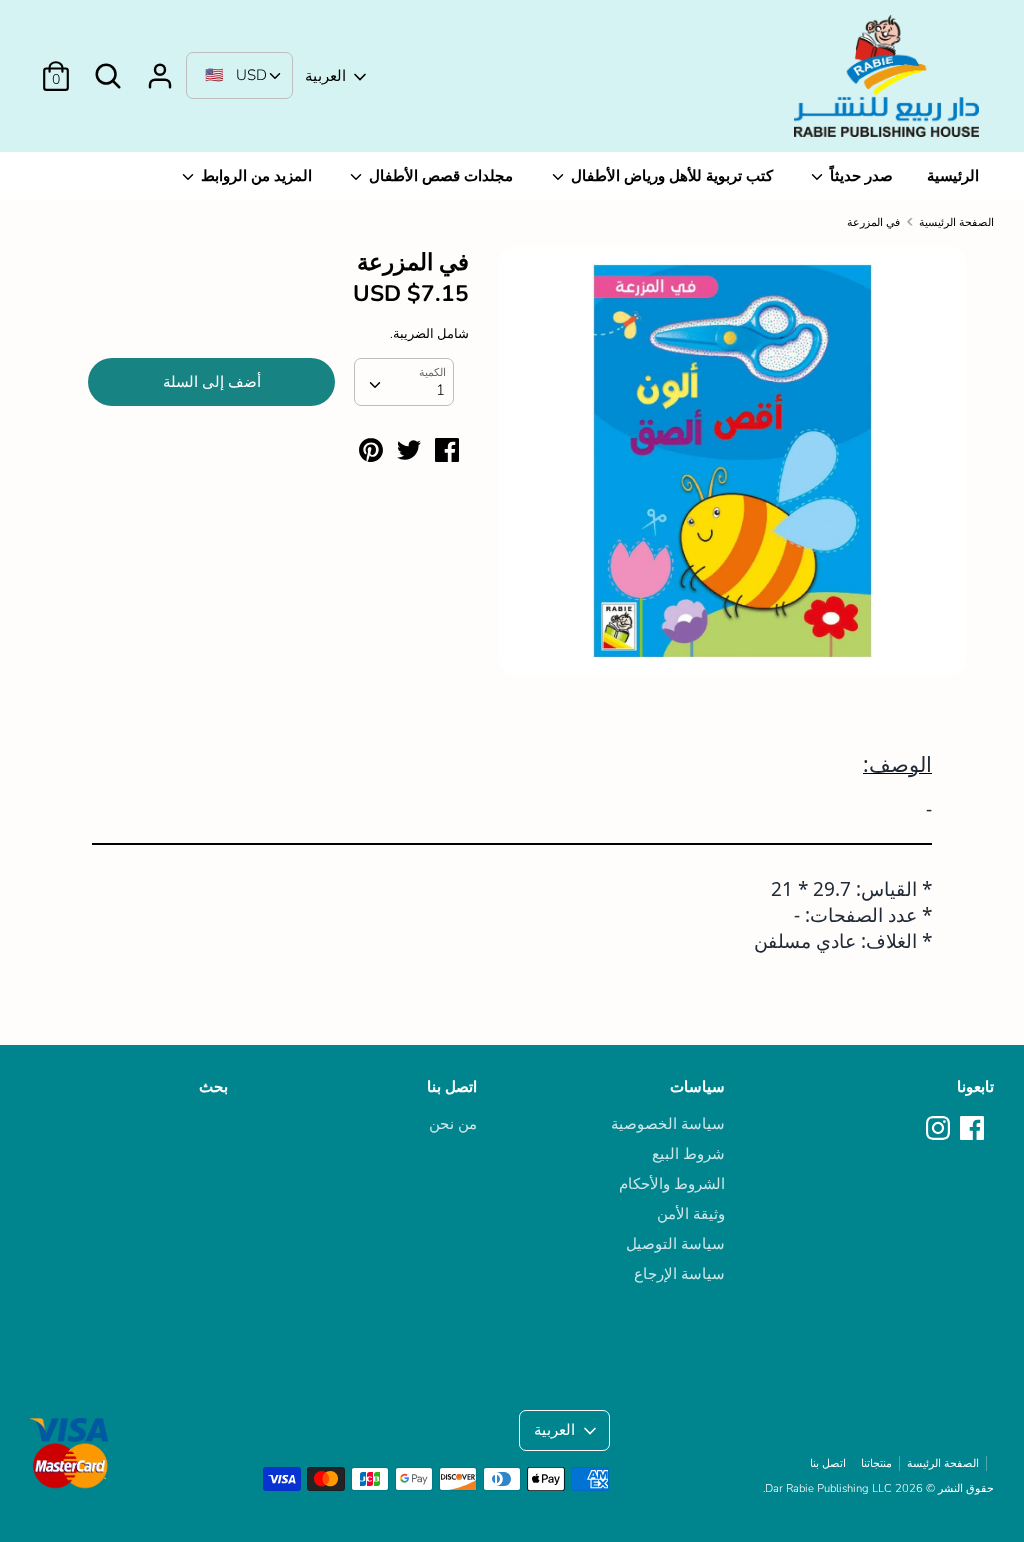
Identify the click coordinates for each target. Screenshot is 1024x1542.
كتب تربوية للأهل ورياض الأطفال (670, 176)
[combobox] (404, 382)
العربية (325, 76)
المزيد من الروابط (254, 176)
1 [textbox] (440, 390)
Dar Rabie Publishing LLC (828, 1488)
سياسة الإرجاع (679, 1274)
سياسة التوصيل (675, 1244)
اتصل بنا (452, 1087)
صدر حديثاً (859, 176)
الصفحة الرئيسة (943, 1463)
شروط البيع (688, 1154)
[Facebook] (974, 1129)
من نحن (453, 1124)
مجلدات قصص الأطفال (439, 176)
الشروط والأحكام (672, 1184)
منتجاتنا (876, 1463)
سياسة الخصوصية (668, 1124)
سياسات (697, 1087)
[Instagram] (940, 1129)
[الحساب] (160, 68)
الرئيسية (953, 176)
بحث (213, 1087)
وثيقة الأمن (691, 1214)
